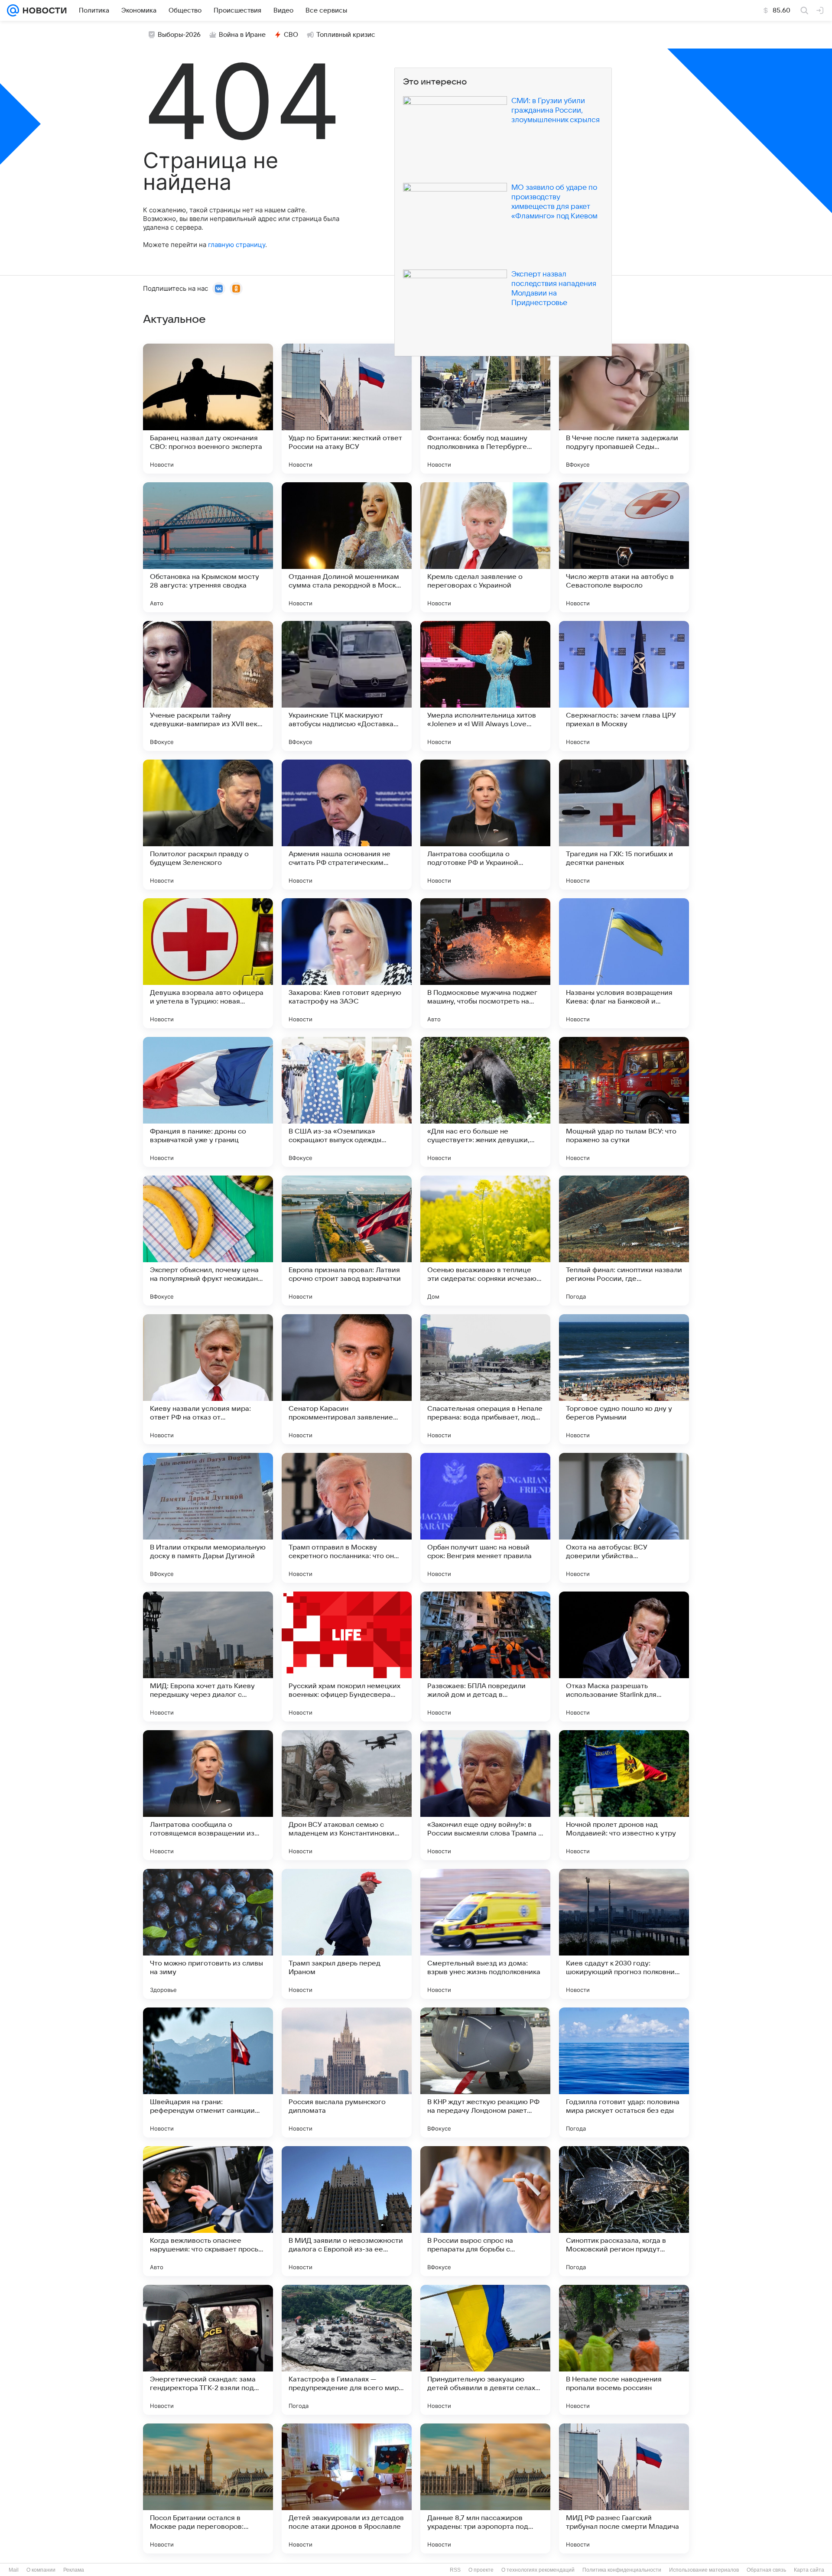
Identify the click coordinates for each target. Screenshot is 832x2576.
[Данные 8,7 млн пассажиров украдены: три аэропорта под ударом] (485, 2488)
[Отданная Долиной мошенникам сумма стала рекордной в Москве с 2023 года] (347, 547)
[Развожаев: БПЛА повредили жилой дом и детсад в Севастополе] (485, 1657)
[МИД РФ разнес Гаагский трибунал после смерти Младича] (624, 2488)
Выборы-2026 (179, 35)
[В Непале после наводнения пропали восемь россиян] (624, 2350)
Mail (14, 2570)
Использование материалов (704, 2570)
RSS (455, 2570)
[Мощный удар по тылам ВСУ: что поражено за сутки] (624, 1102)
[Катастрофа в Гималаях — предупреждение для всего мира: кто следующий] (347, 2350)
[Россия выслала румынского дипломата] (347, 2072)
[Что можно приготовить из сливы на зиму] (208, 1934)
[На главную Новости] (43, 10)
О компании (41, 2570)
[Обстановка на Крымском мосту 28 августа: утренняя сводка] (208, 547)
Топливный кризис (346, 35)
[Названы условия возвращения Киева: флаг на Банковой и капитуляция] (624, 963)
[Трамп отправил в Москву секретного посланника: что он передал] (347, 1518)
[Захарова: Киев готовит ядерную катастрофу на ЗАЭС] (347, 963)
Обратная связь (766, 2570)
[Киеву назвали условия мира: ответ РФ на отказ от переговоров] (208, 1379)
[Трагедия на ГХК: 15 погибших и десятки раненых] (624, 825)
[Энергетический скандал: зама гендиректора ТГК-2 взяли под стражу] (208, 2350)
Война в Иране (242, 35)
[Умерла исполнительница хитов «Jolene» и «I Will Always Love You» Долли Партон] (485, 686)
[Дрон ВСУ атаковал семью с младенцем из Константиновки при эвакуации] (347, 1795)
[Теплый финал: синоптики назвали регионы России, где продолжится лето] (624, 1241)
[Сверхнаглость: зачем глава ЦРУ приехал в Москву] (624, 686)
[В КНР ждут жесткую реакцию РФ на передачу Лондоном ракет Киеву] (485, 2072)
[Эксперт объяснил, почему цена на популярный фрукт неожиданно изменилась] (208, 1241)
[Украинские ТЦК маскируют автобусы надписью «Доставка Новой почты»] (347, 686)
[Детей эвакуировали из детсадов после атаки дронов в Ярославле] (347, 2488)
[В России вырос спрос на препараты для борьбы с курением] (485, 2211)
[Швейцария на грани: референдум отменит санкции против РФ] (208, 2072)
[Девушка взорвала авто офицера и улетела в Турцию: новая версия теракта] (208, 963)
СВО (291, 35)
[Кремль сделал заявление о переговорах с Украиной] (485, 547)
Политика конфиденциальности (622, 2570)
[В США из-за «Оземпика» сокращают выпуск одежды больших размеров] (347, 1102)
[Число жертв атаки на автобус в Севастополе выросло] (624, 547)
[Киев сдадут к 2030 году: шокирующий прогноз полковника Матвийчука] (624, 1934)
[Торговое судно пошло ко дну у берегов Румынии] (624, 1379)
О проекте (481, 2570)
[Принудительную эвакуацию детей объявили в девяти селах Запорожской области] (485, 2350)
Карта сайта (809, 2570)
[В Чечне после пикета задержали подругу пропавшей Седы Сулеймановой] (624, 409)
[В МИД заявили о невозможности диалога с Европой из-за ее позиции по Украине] (347, 2211)
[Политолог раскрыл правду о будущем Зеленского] (208, 825)
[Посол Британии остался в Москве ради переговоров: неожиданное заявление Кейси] (208, 2488)
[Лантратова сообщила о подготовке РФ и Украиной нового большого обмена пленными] (485, 825)
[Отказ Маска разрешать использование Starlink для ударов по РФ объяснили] (624, 1657)
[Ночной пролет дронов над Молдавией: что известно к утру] (624, 1795)
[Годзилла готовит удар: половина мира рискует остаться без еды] (624, 2072)
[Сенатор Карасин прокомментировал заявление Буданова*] (347, 1379)
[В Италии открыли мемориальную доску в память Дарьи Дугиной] (208, 1518)
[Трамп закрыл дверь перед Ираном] (347, 1934)
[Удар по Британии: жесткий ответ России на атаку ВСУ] (347, 409)
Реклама (74, 2570)
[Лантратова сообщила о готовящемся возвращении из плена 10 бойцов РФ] (208, 1795)
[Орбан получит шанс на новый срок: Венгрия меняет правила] (485, 1518)
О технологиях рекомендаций (538, 2570)
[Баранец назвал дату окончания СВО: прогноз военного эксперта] (208, 409)
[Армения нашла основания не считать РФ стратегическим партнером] (347, 825)
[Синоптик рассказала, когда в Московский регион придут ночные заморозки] (624, 2211)
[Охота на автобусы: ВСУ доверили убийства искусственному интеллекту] (624, 1518)
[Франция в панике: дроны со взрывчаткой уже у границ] (208, 1102)
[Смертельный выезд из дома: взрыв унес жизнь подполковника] (485, 1934)
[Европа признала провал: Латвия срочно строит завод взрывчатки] (347, 1241)
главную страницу (237, 245)
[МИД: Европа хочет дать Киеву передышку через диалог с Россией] (208, 1657)
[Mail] (13, 10)
